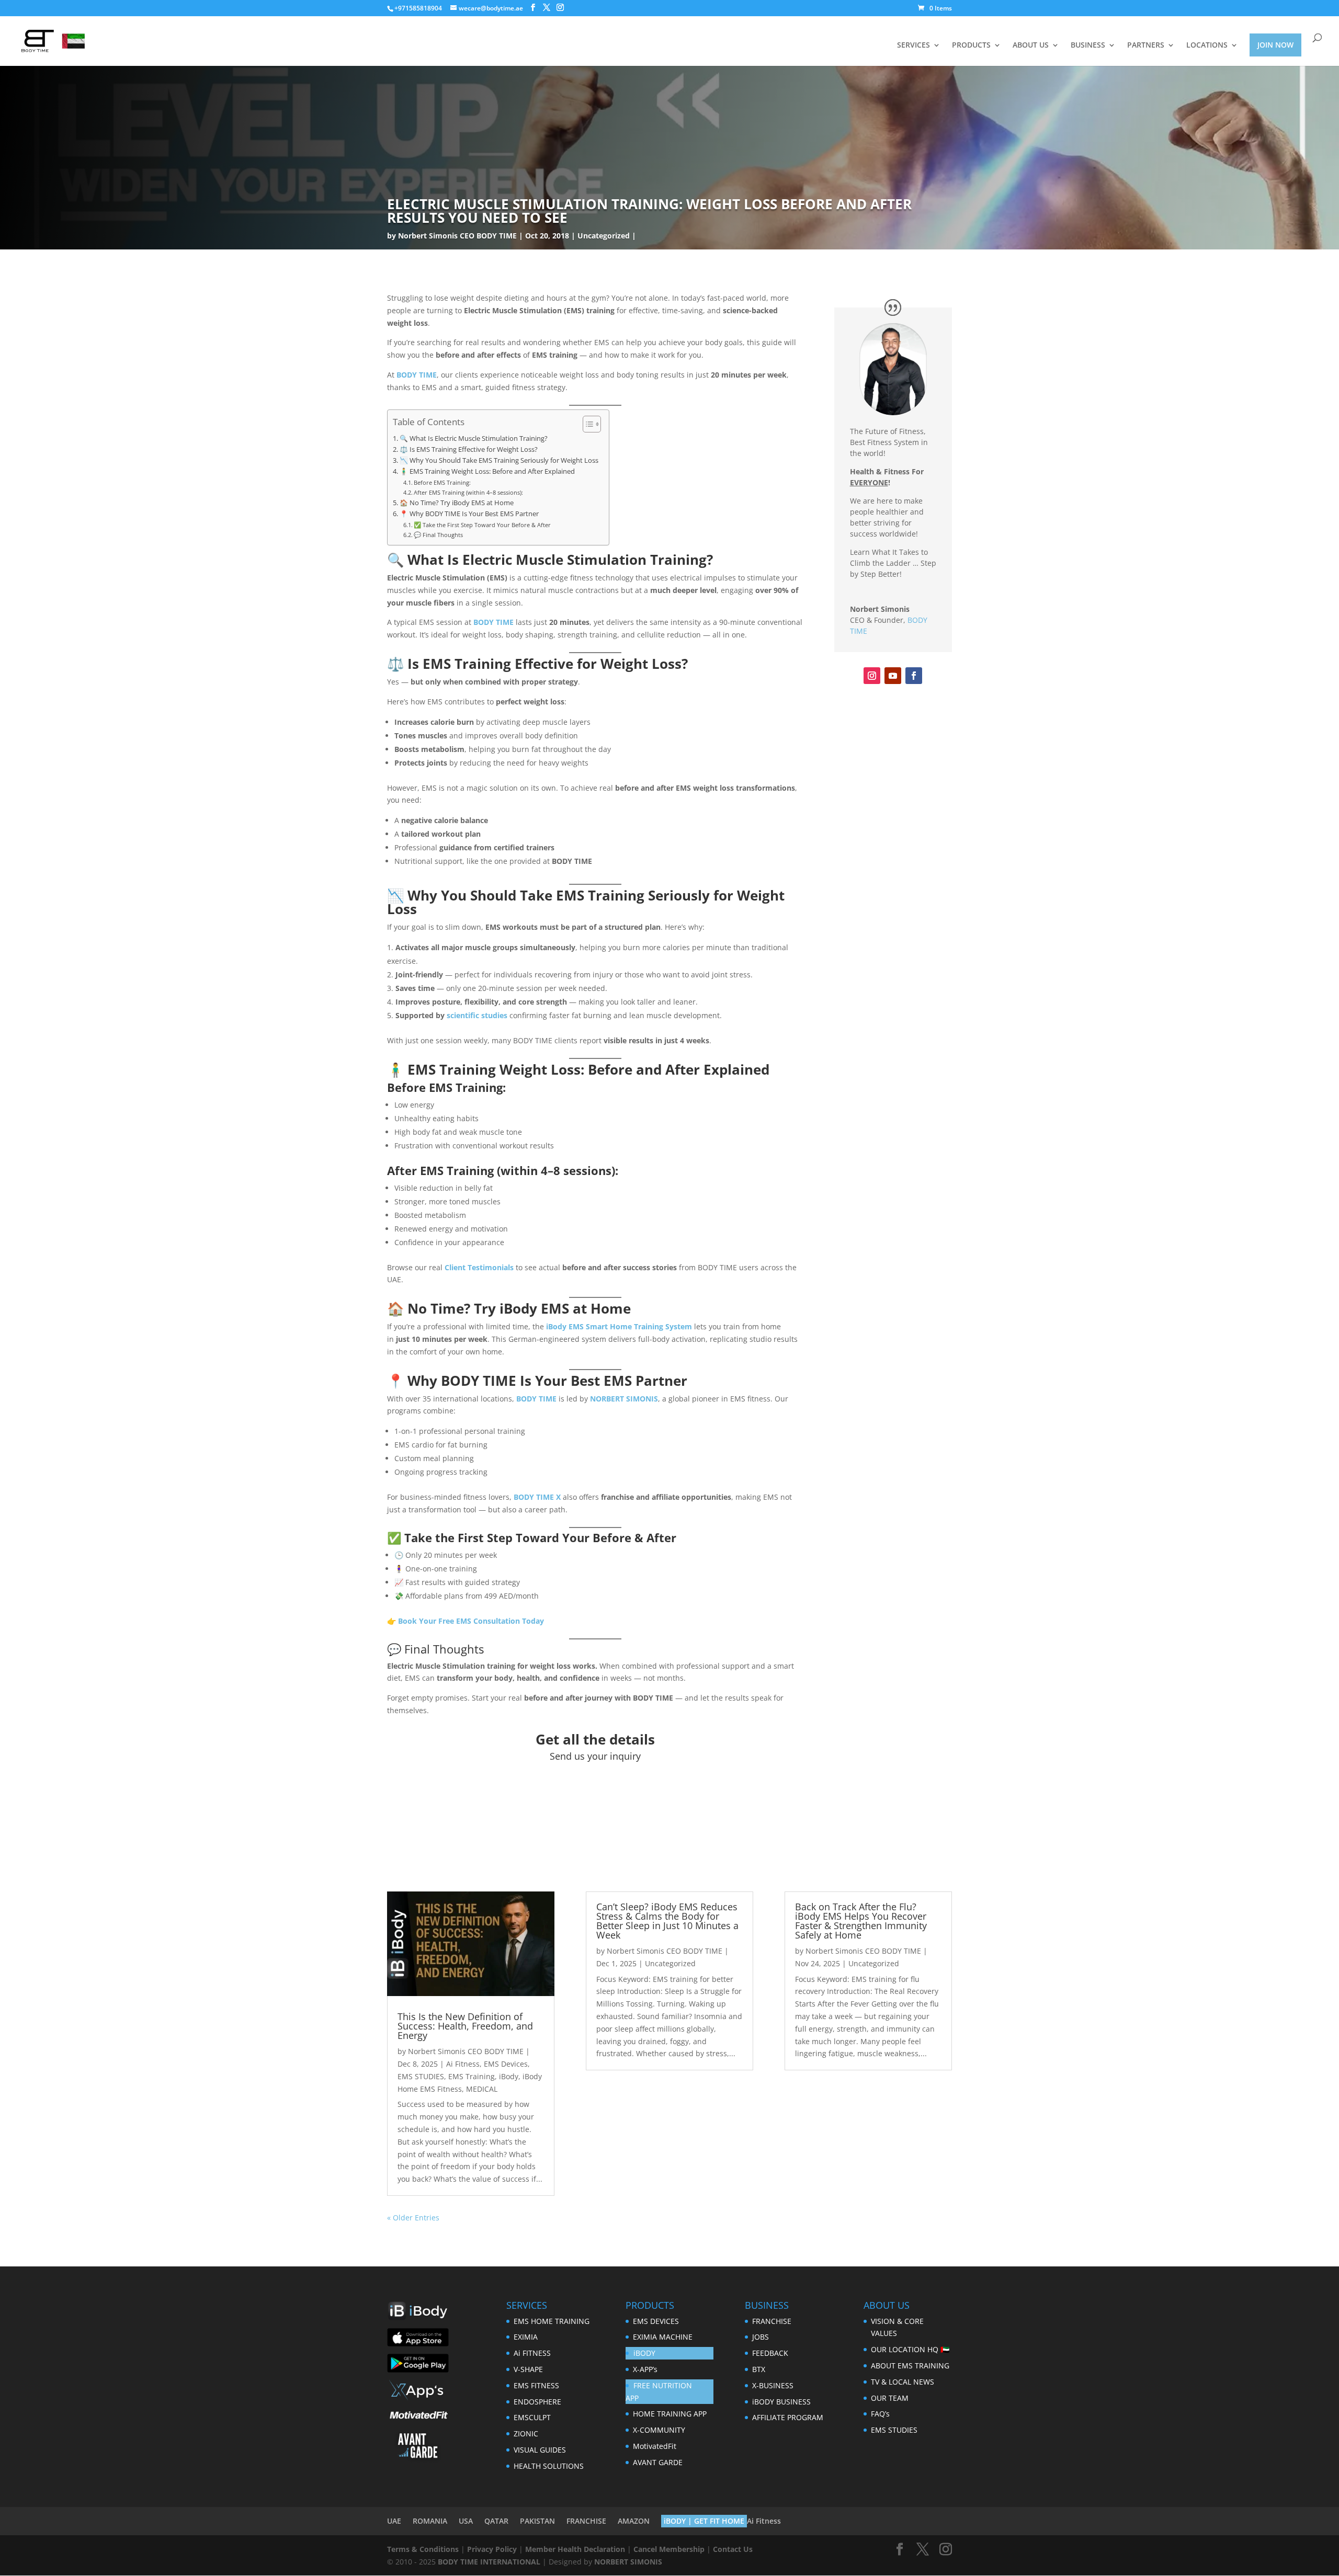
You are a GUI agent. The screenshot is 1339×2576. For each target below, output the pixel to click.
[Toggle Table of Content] (587, 424)
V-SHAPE (528, 2369)
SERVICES (914, 45)
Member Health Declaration (575, 2549)
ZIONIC (526, 2433)
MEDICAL (482, 2089)
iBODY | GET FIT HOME (704, 2521)
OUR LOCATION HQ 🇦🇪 (910, 2349)
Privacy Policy (492, 2549)
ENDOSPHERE (537, 2402)
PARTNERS (1146, 45)
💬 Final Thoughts (438, 535)
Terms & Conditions (423, 2549)
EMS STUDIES (421, 2076)
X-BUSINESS (773, 2385)
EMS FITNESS (536, 2385)
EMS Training (472, 2076)
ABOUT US (1031, 45)
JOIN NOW (1275, 45)
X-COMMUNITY (659, 2430)
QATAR (496, 2521)
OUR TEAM (890, 2398)
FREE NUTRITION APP (659, 2392)
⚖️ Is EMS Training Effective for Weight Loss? (469, 449)
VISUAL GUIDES (540, 2450)
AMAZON (634, 2521)
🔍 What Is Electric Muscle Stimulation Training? (474, 438)
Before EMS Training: (442, 482)
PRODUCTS (971, 45)
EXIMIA (526, 2337)
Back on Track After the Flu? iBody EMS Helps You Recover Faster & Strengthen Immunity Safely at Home (861, 1921)
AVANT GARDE (658, 2462)
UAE (394, 2521)
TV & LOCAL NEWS (903, 2382)
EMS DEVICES (656, 2321)
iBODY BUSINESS (781, 2402)
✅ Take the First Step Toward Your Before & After (482, 525)
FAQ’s (880, 2414)
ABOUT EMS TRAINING (910, 2366)
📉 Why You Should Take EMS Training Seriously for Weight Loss (499, 460)
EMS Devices (506, 2064)
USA (466, 2521)
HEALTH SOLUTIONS (549, 2466)
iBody (509, 2076)
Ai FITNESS (532, 2353)
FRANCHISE (772, 2321)
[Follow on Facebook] (914, 676)
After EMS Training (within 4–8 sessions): (468, 492)
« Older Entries (413, 2218)
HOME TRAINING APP (670, 2414)
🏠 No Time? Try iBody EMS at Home (457, 503)
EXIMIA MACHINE (663, 2337)
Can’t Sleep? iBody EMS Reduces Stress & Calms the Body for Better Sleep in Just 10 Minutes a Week (667, 1921)
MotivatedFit (655, 2446)
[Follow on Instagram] (872, 676)
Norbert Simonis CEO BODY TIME (457, 236)
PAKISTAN (537, 2521)
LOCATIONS (1207, 45)
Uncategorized (604, 236)
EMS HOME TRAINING (552, 2321)
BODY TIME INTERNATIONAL (489, 2562)
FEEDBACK (770, 2353)
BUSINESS (1088, 45)
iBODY (644, 2353)
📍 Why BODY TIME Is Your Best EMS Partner (469, 514)
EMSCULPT (532, 2417)
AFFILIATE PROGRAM (788, 2417)
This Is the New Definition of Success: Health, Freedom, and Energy (465, 2026)
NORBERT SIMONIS (628, 2562)
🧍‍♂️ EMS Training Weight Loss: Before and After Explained (487, 471)
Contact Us (733, 2549)
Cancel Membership (669, 2549)
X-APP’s (645, 2369)
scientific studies (477, 1015)
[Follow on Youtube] (893, 676)
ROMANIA (430, 2521)
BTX (759, 2369)
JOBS (761, 2337)
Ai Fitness (463, 2064)
